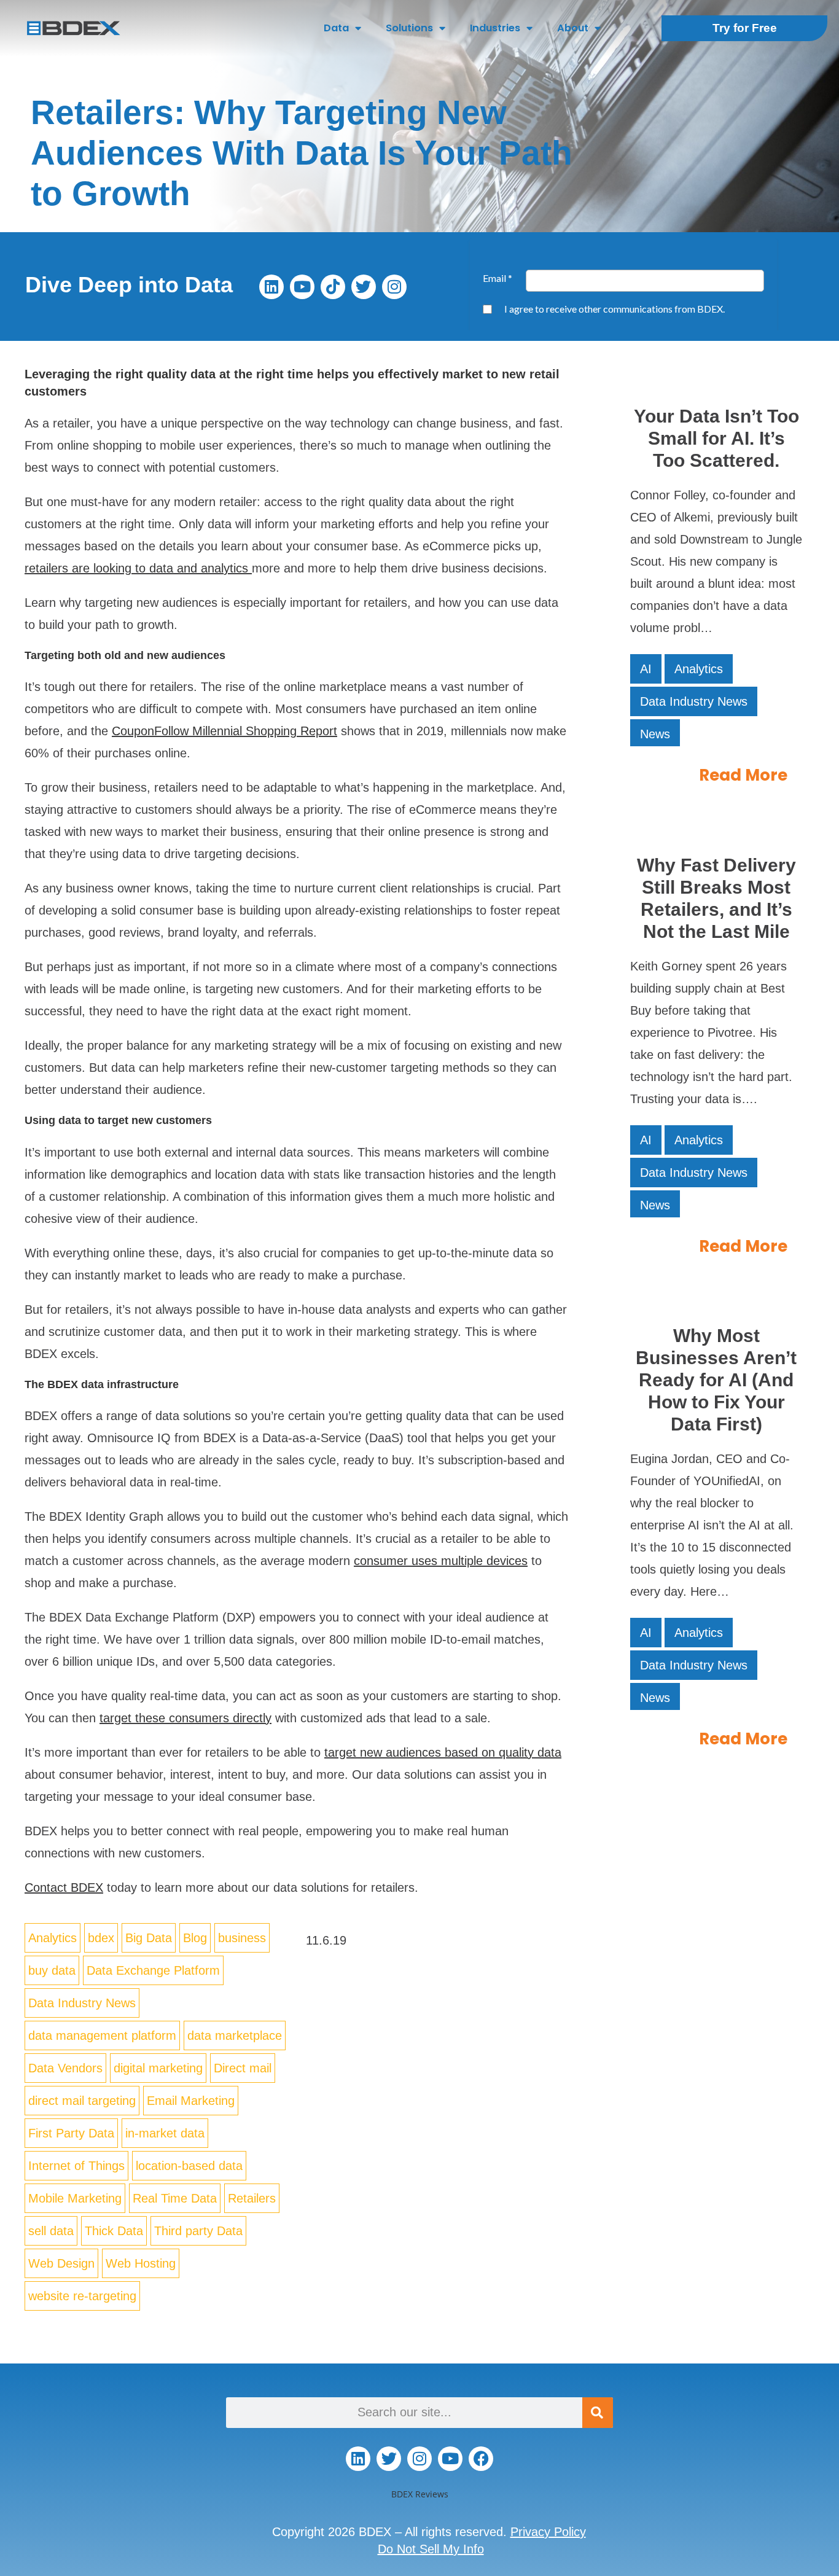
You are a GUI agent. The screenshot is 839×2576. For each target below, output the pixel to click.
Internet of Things (76, 2166)
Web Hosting (141, 2263)
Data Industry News (82, 2003)
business (242, 1938)
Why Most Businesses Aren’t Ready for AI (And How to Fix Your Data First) (716, 1380)
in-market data (165, 2133)
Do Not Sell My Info (431, 2549)
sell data (51, 2231)
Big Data (149, 1938)
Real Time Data (175, 2198)
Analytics (53, 1938)
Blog (195, 1938)
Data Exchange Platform (153, 1970)
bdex (101, 1938)
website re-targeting (82, 2296)
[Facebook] (481, 2459)
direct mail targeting (82, 2101)
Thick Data (114, 2231)
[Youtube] (302, 287)
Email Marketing (191, 2101)
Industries (495, 28)
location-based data (189, 2166)
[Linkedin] (271, 287)
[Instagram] (394, 287)
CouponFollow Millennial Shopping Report (224, 731)
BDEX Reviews (420, 2494)
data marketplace (235, 2035)
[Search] (598, 2413)
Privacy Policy (548, 2532)
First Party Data (71, 2133)
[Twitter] (364, 287)
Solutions (409, 28)
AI (646, 669)
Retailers (252, 2198)
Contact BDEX (64, 1887)
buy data (52, 1970)
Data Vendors (65, 2068)
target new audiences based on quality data (443, 1752)
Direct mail (243, 2068)
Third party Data (198, 2231)
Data (336, 28)
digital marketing (158, 2068)
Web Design (61, 2263)
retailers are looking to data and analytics (136, 568)
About (573, 28)
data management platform (102, 2035)
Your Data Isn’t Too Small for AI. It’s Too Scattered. (716, 438)
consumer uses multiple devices (441, 1561)
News (655, 734)
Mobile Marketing (75, 2198)
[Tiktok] (333, 287)
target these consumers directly (185, 1718)
